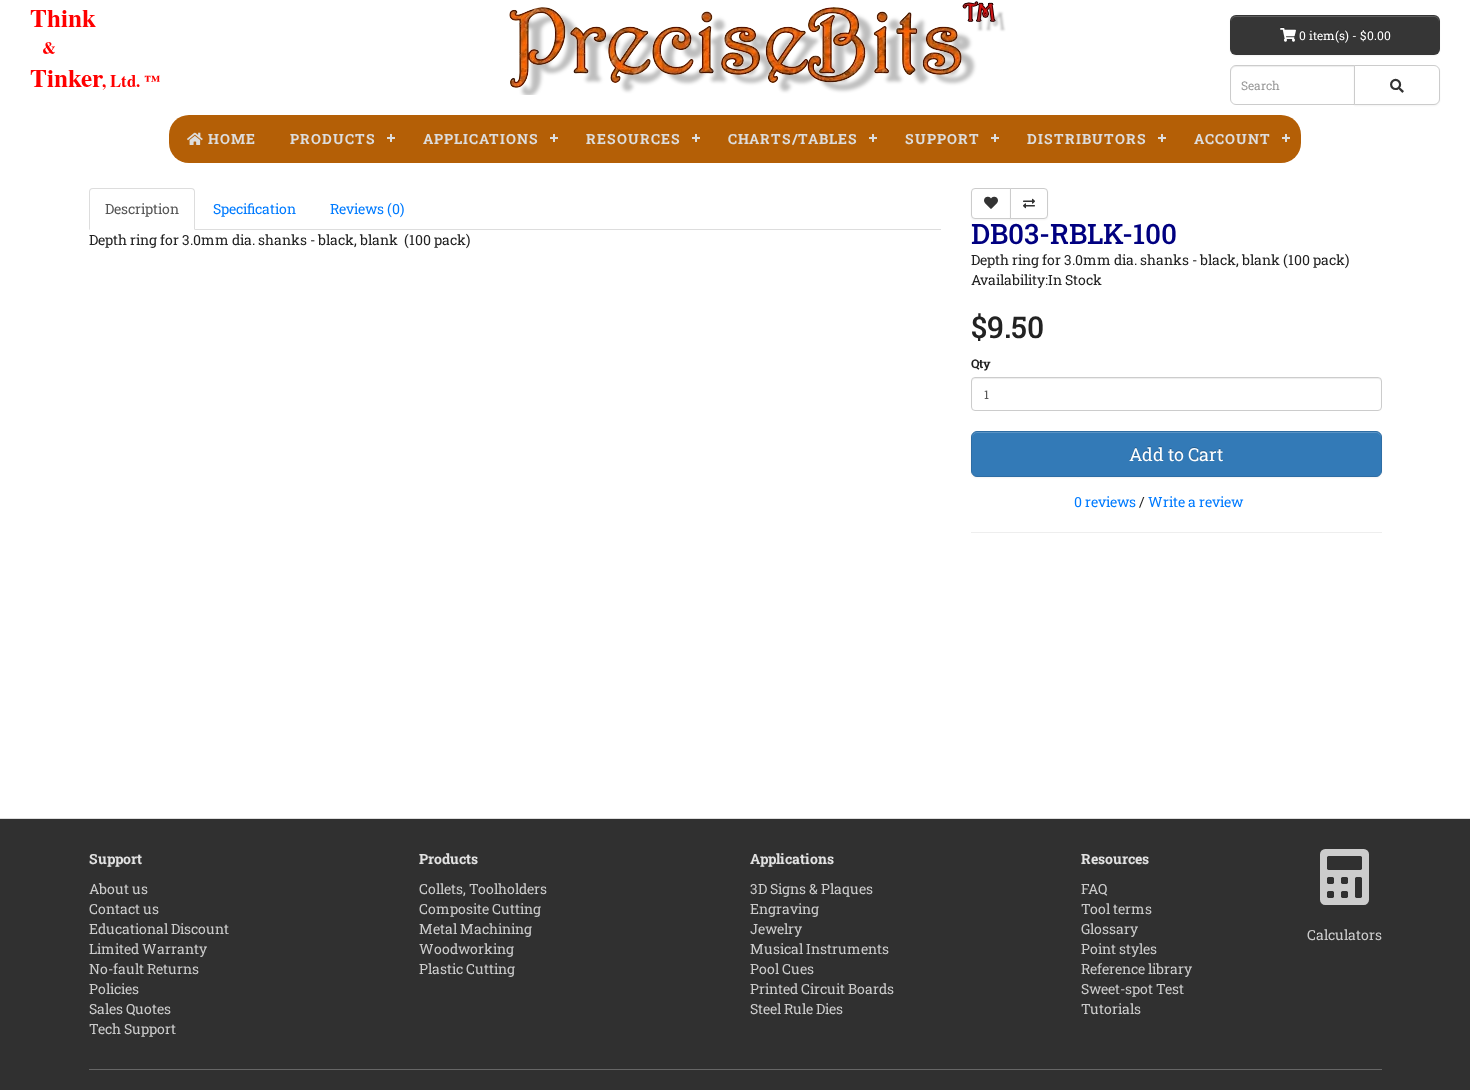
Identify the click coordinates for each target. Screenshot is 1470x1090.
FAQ (1094, 888)
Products (333, 138)
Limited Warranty (148, 948)
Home (230, 138)
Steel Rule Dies (796, 1008)
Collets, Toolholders (483, 888)
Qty (981, 363)
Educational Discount (159, 928)
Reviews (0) (367, 208)
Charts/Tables (793, 138)
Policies (114, 988)
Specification (254, 208)
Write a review (1195, 501)
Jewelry (776, 928)
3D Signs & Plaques (811, 888)
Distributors (1087, 138)
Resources (633, 138)
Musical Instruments (819, 948)
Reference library (1136, 968)
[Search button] (1397, 85)
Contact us (124, 908)
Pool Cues (782, 968)
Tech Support (132, 1028)
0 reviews (1105, 501)
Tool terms (1116, 908)
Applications (481, 138)
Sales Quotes (130, 1008)
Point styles (1119, 948)
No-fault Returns (144, 968)
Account (1232, 138)
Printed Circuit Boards (822, 988)
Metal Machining (475, 928)
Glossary (1109, 928)
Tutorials (1111, 1008)
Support (942, 138)
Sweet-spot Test (1132, 988)
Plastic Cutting (467, 968)
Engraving (784, 908)
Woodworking (466, 948)
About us (118, 888)
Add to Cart (1176, 454)
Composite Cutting (480, 908)
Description (142, 208)
